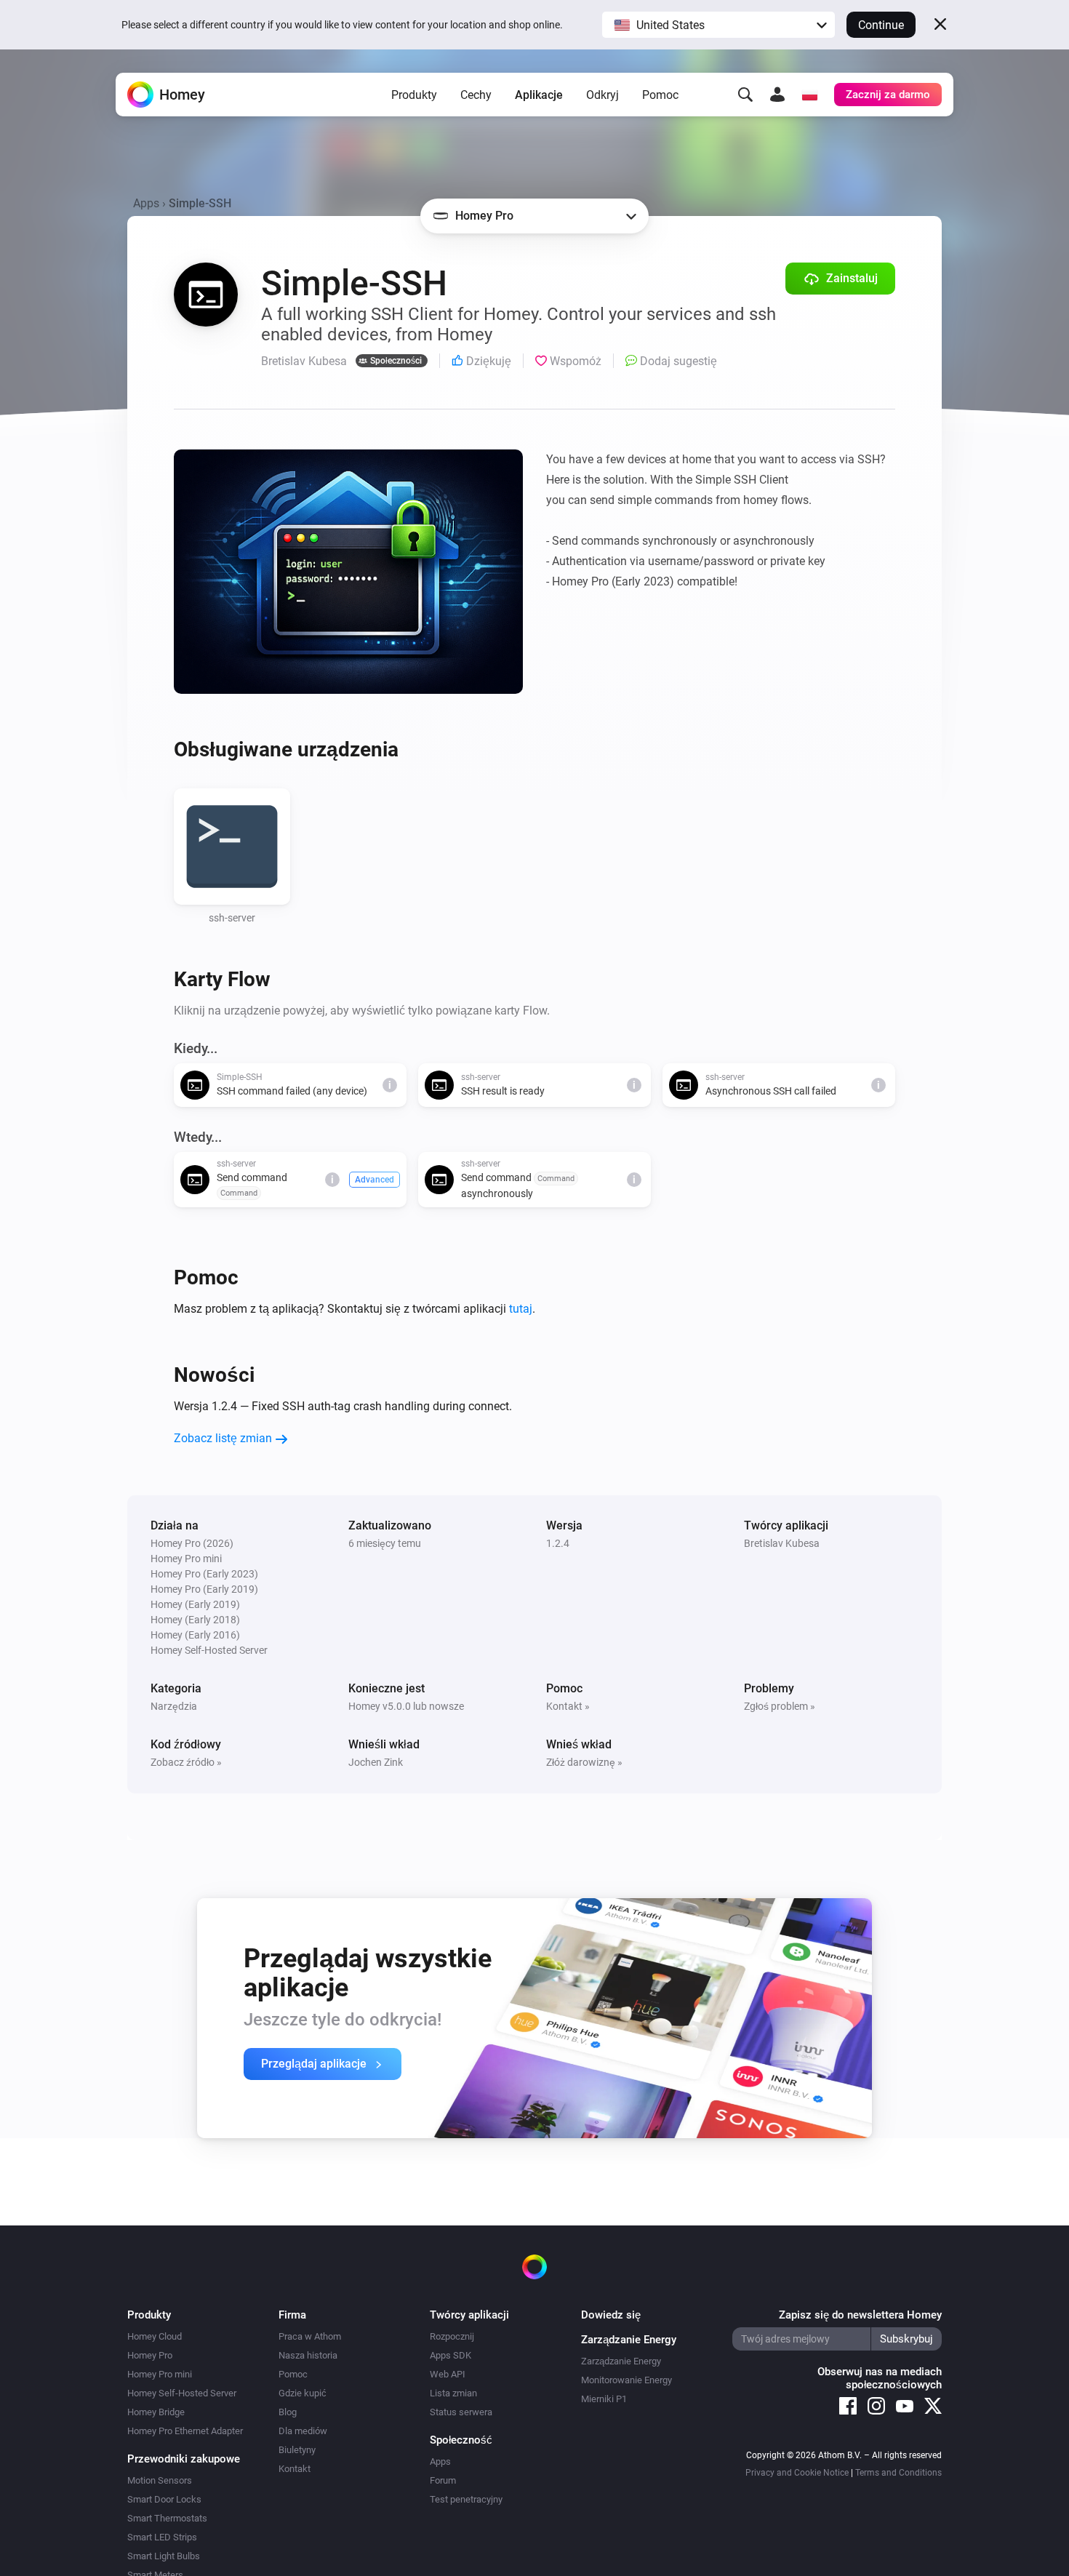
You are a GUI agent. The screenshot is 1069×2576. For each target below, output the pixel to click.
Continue (881, 25)
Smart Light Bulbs (164, 2556)
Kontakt (295, 2469)
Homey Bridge (156, 2412)
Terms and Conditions (898, 2473)
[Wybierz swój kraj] (809, 95)
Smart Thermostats (167, 2518)
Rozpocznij (452, 2336)
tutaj (521, 1309)
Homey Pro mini (160, 2374)
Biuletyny (297, 2450)
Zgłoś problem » (780, 1706)
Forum (443, 2480)
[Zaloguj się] (777, 95)
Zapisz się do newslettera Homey (860, 2315)
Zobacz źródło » (186, 1762)
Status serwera (461, 2412)
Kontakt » (568, 1706)
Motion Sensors (160, 2480)
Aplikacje (539, 95)
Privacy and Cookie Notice (797, 2473)
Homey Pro (150, 2355)
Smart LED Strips (162, 2537)
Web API (448, 2374)
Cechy (476, 95)
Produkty (414, 95)
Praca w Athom (310, 2336)
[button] (718, 25)
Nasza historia (308, 2355)
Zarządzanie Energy (621, 2361)
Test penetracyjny (466, 2499)
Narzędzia (174, 1706)
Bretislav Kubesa (782, 1543)
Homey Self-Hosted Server (182, 2393)
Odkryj (602, 95)
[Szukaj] (745, 95)
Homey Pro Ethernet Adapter (185, 2431)
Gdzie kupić (303, 2393)
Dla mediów (303, 2431)
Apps (146, 203)
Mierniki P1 (604, 2399)
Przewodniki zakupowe (184, 2459)
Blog (288, 2412)
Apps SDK (451, 2355)
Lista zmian (453, 2393)
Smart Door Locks (164, 2499)
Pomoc (660, 95)
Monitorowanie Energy (626, 2380)
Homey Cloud (155, 2336)
